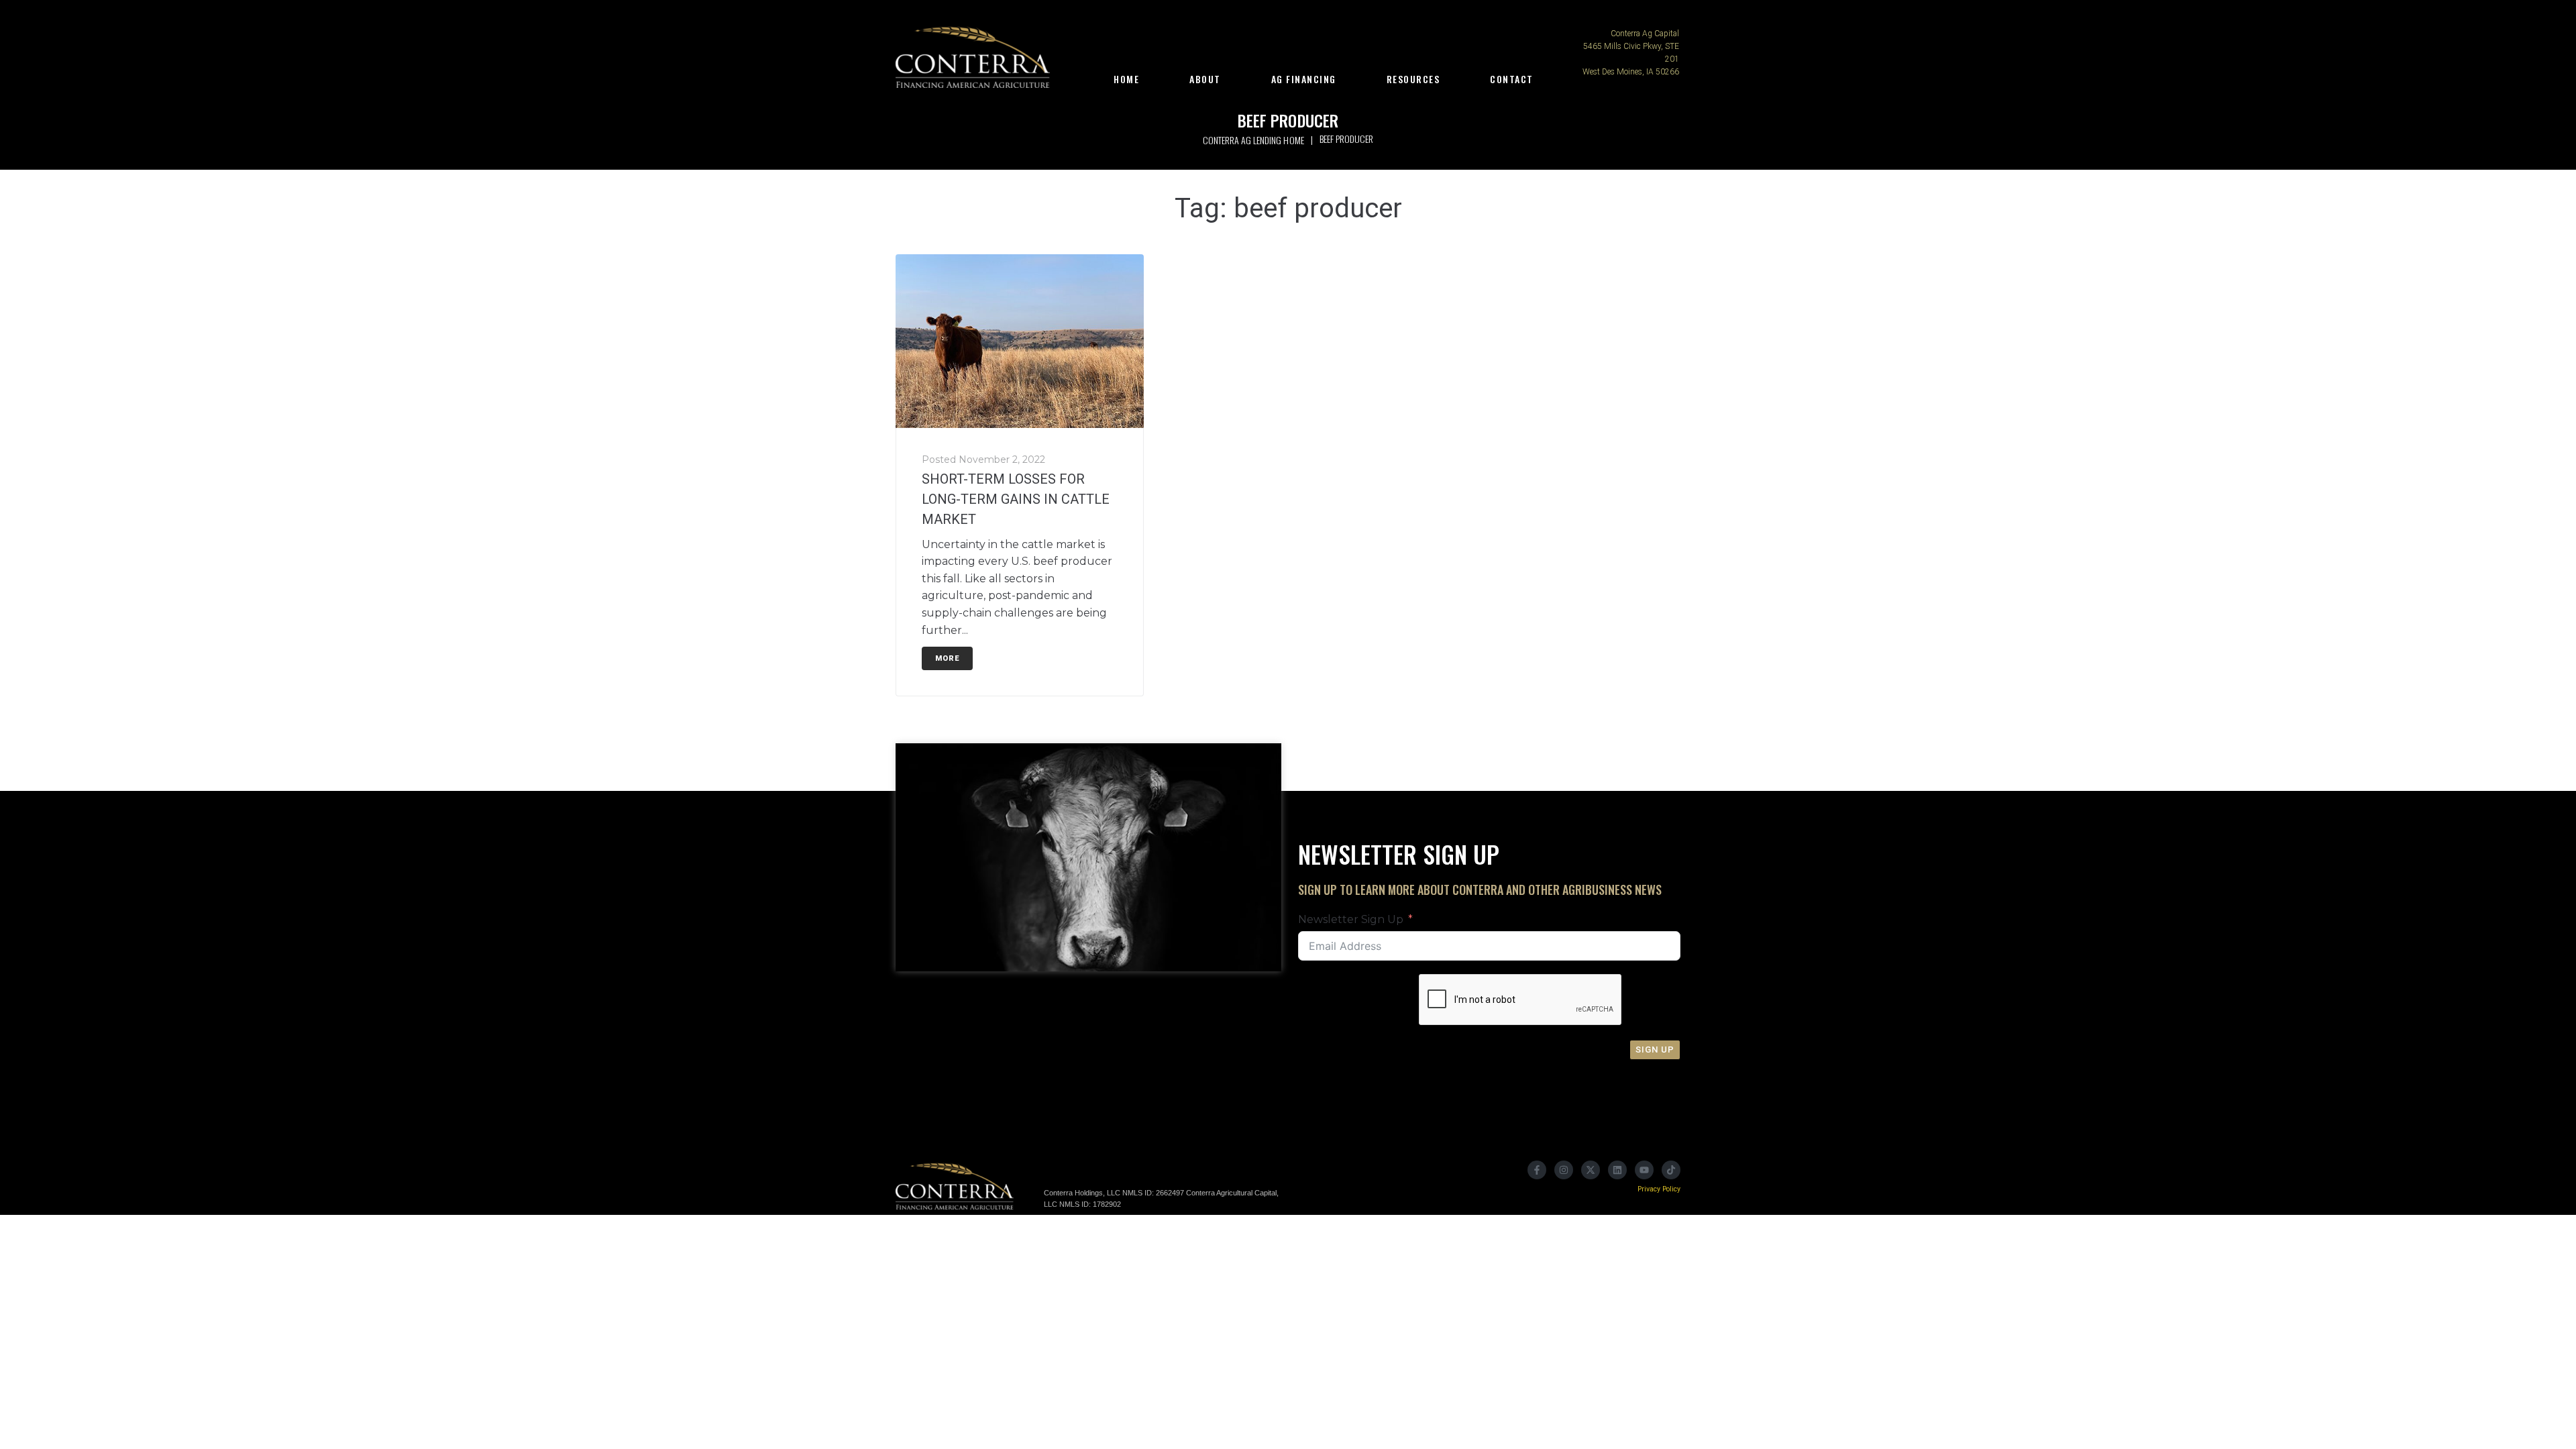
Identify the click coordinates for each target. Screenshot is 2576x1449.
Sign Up (1655, 1050)
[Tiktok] (1671, 1170)
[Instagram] (1564, 1170)
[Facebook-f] (1537, 1170)
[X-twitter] (1591, 1170)
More (947, 658)
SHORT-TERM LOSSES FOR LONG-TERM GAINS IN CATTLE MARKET (1016, 499)
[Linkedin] (1617, 1170)
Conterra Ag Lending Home (1253, 140)
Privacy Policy (1659, 1189)
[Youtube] (1644, 1170)
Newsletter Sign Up (1351, 919)
